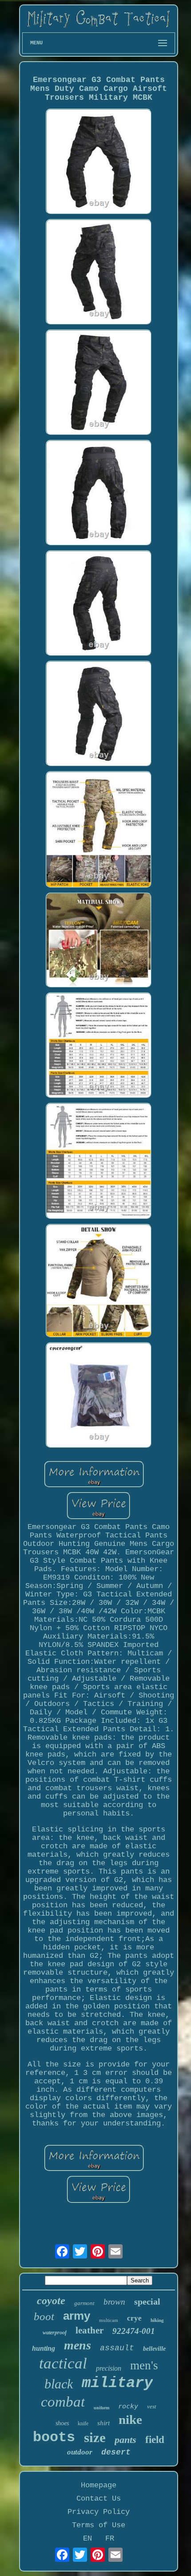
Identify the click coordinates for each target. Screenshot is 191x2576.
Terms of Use (99, 2525)
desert (116, 2452)
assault (117, 2348)
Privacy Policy (99, 2512)
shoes (62, 2423)
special (147, 2302)
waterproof (55, 2333)
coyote (51, 2301)
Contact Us (99, 2499)
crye (134, 2318)
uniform (101, 2408)
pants (125, 2440)
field (155, 2440)
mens (78, 2345)
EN (88, 2539)
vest (152, 2406)
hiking (157, 2320)
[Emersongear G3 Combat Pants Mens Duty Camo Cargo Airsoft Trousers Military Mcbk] (99, 163)
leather (90, 2330)
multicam (109, 2320)
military (117, 2383)
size (95, 2437)
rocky (128, 2406)
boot (44, 2316)
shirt (103, 2423)
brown (114, 2302)
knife (83, 2423)
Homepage (99, 2485)
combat (63, 2402)
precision (109, 2368)
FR (110, 2539)
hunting (44, 2348)
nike (130, 2419)
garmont (84, 2303)
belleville (154, 2349)
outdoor (80, 2452)
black (59, 2384)
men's (144, 2365)
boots (54, 2437)
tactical (63, 2363)
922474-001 (134, 2331)
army (77, 2316)
